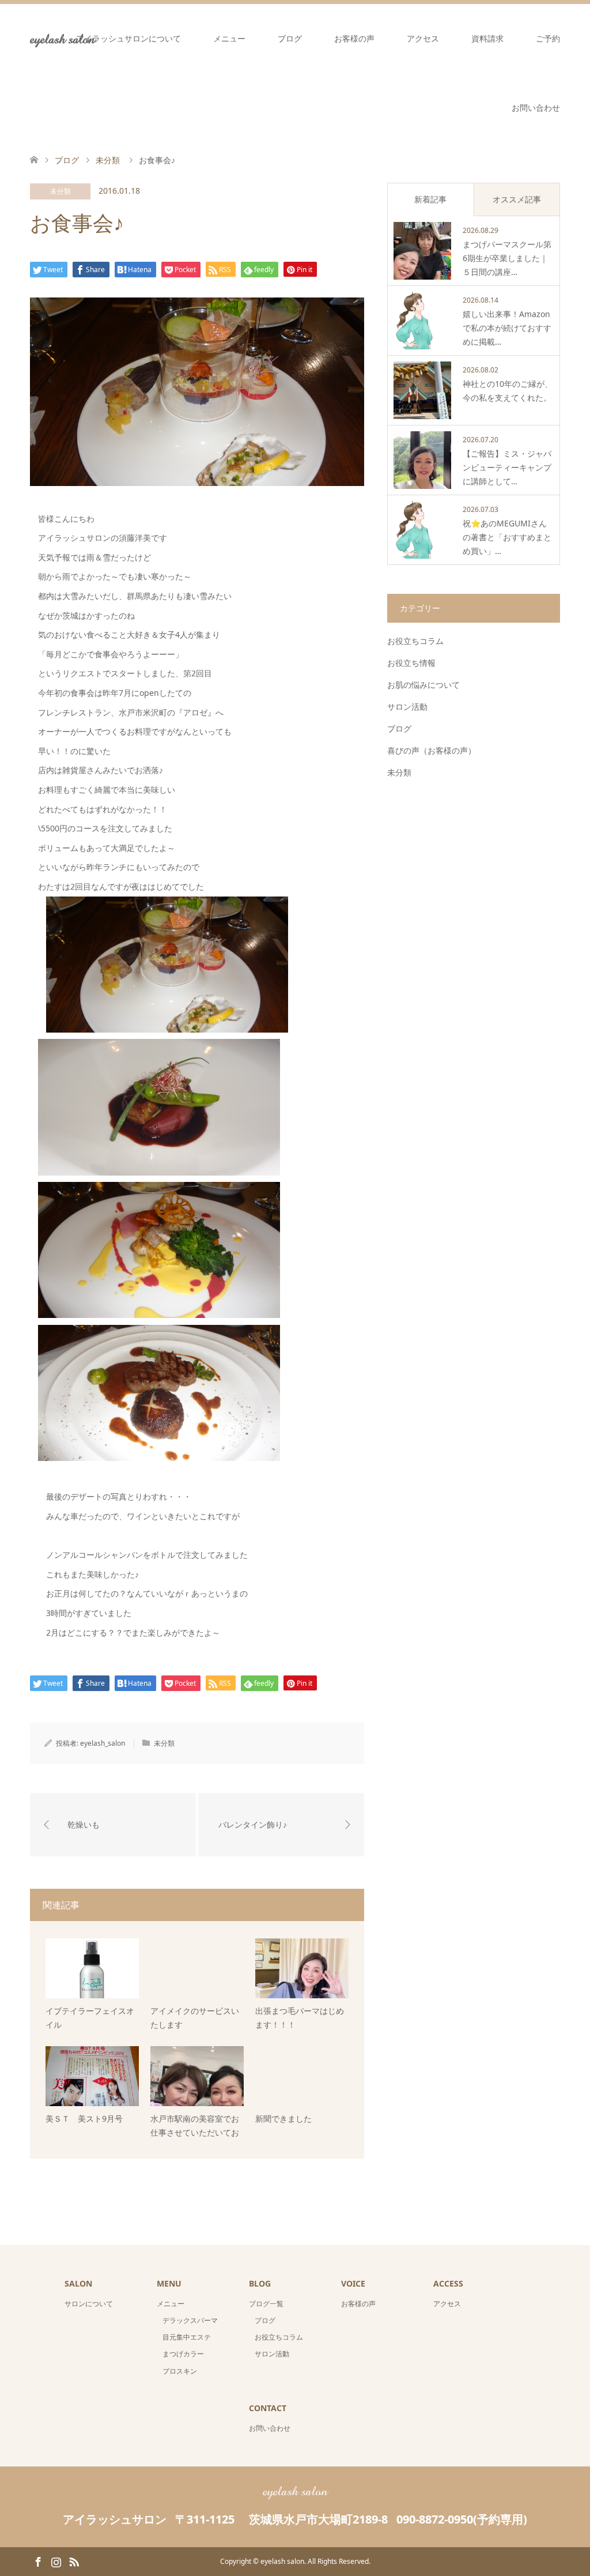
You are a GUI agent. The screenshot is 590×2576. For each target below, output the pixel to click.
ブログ (290, 38)
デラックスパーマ (190, 2320)
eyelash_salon (103, 1743)
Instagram (56, 2561)
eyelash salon (295, 2491)
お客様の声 (354, 38)
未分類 (60, 191)
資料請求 (487, 38)
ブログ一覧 (266, 2304)
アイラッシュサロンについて (128, 38)
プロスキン (180, 2371)
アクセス (423, 38)
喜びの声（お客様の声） (432, 750)
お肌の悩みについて (423, 685)
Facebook (38, 2561)
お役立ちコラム (415, 641)
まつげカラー (183, 2354)
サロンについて (89, 2304)
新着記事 (430, 199)
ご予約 (548, 38)
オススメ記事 (517, 199)
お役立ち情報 (411, 663)
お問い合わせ (536, 108)
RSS (74, 2561)
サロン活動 (407, 707)
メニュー (229, 38)
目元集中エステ (187, 2337)
